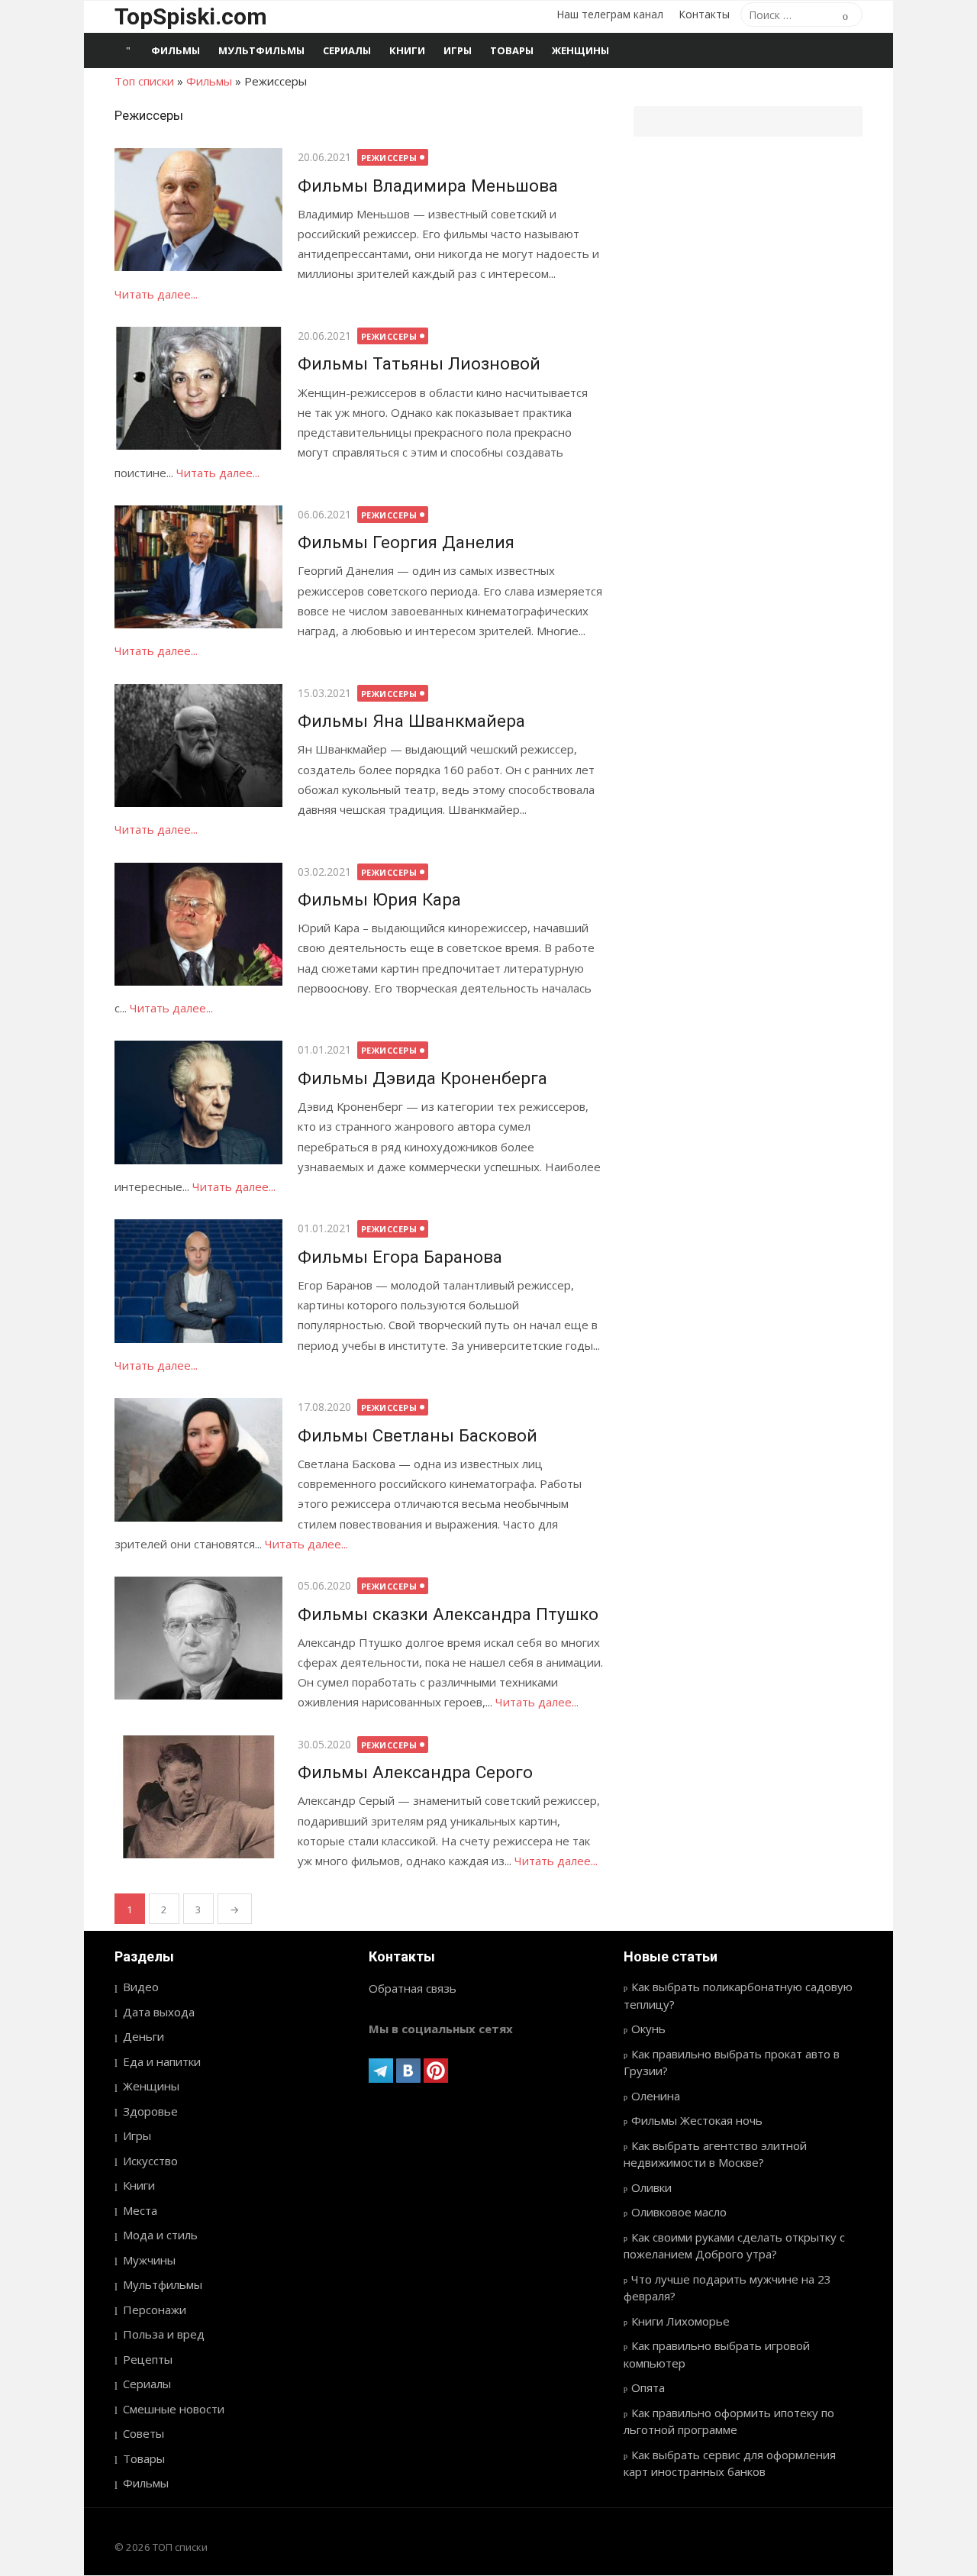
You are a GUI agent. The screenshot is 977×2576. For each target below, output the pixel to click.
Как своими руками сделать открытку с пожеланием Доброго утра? (734, 2246)
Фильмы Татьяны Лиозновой (419, 363)
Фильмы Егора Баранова (400, 1257)
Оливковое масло (679, 2212)
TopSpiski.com (191, 16)
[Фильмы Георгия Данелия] (198, 567)
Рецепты (148, 2359)
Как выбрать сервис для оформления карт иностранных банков (730, 2463)
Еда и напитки (162, 2061)
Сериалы (347, 50)
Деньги (143, 2036)
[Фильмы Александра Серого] (198, 1797)
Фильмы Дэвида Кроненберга (422, 1078)
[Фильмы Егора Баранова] (198, 1281)
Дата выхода (159, 2012)
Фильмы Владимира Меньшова (428, 186)
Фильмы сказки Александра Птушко (448, 1614)
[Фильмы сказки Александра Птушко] (198, 1638)
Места (140, 2210)
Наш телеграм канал (610, 14)
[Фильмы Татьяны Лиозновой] (198, 388)
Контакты (704, 14)
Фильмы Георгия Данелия (406, 542)
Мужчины (149, 2260)
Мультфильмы (261, 50)
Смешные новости (174, 2409)
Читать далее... (156, 294)
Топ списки (144, 81)
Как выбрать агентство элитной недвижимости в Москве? (715, 2154)
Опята (648, 2387)
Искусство (150, 2161)
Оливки (651, 2187)
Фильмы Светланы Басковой (418, 1435)
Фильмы (176, 50)
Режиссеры (389, 158)
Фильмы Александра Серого (415, 1772)
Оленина (656, 2096)
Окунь (648, 2029)
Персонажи (155, 2310)
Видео (141, 1987)
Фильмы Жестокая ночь (697, 2120)
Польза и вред (164, 2334)
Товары (512, 50)
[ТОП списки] (128, 50)
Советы (143, 2433)
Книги (407, 50)
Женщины (580, 50)
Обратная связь (413, 1988)
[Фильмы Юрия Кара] (198, 924)
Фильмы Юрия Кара (379, 899)
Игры (458, 50)
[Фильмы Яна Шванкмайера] (198, 746)
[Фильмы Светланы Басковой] (198, 1459)
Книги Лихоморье (680, 2321)
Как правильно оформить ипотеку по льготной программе (729, 2421)
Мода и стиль (160, 2235)
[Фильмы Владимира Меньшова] (198, 210)
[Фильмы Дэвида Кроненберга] (198, 1102)
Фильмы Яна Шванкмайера (411, 721)
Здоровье (150, 2111)
